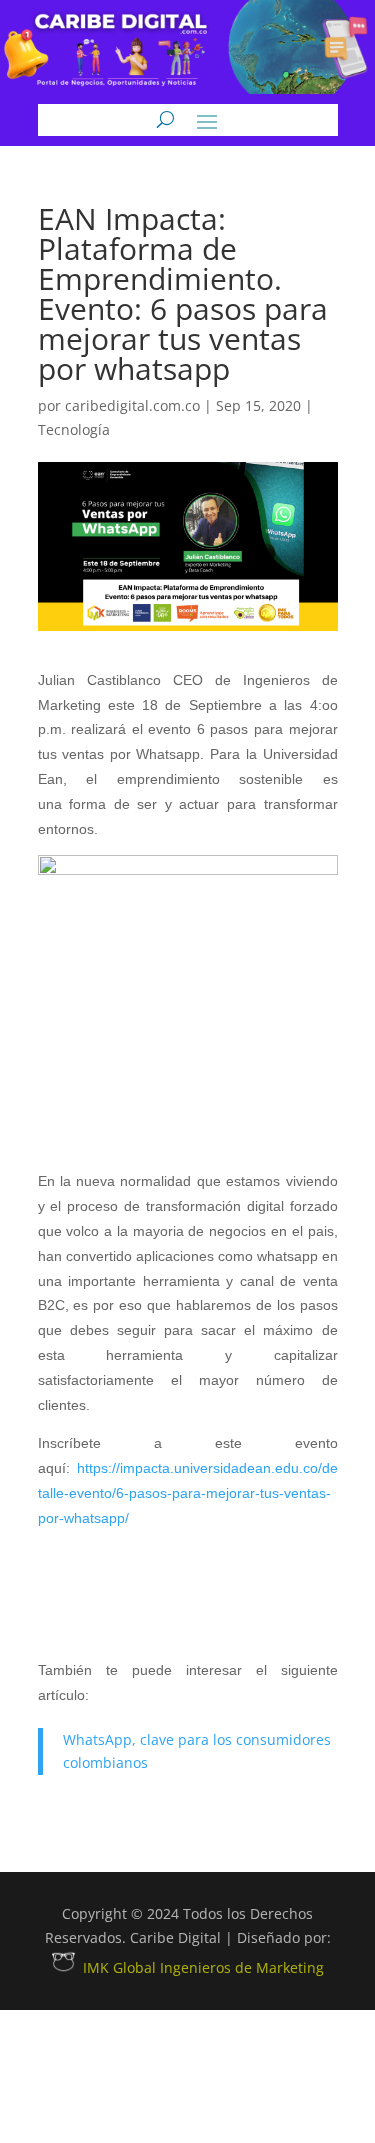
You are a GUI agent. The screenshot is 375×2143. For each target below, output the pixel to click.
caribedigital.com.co (132, 405)
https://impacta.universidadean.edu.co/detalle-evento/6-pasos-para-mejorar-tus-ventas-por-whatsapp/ (188, 1493)
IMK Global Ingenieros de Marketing (203, 1967)
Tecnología (74, 429)
